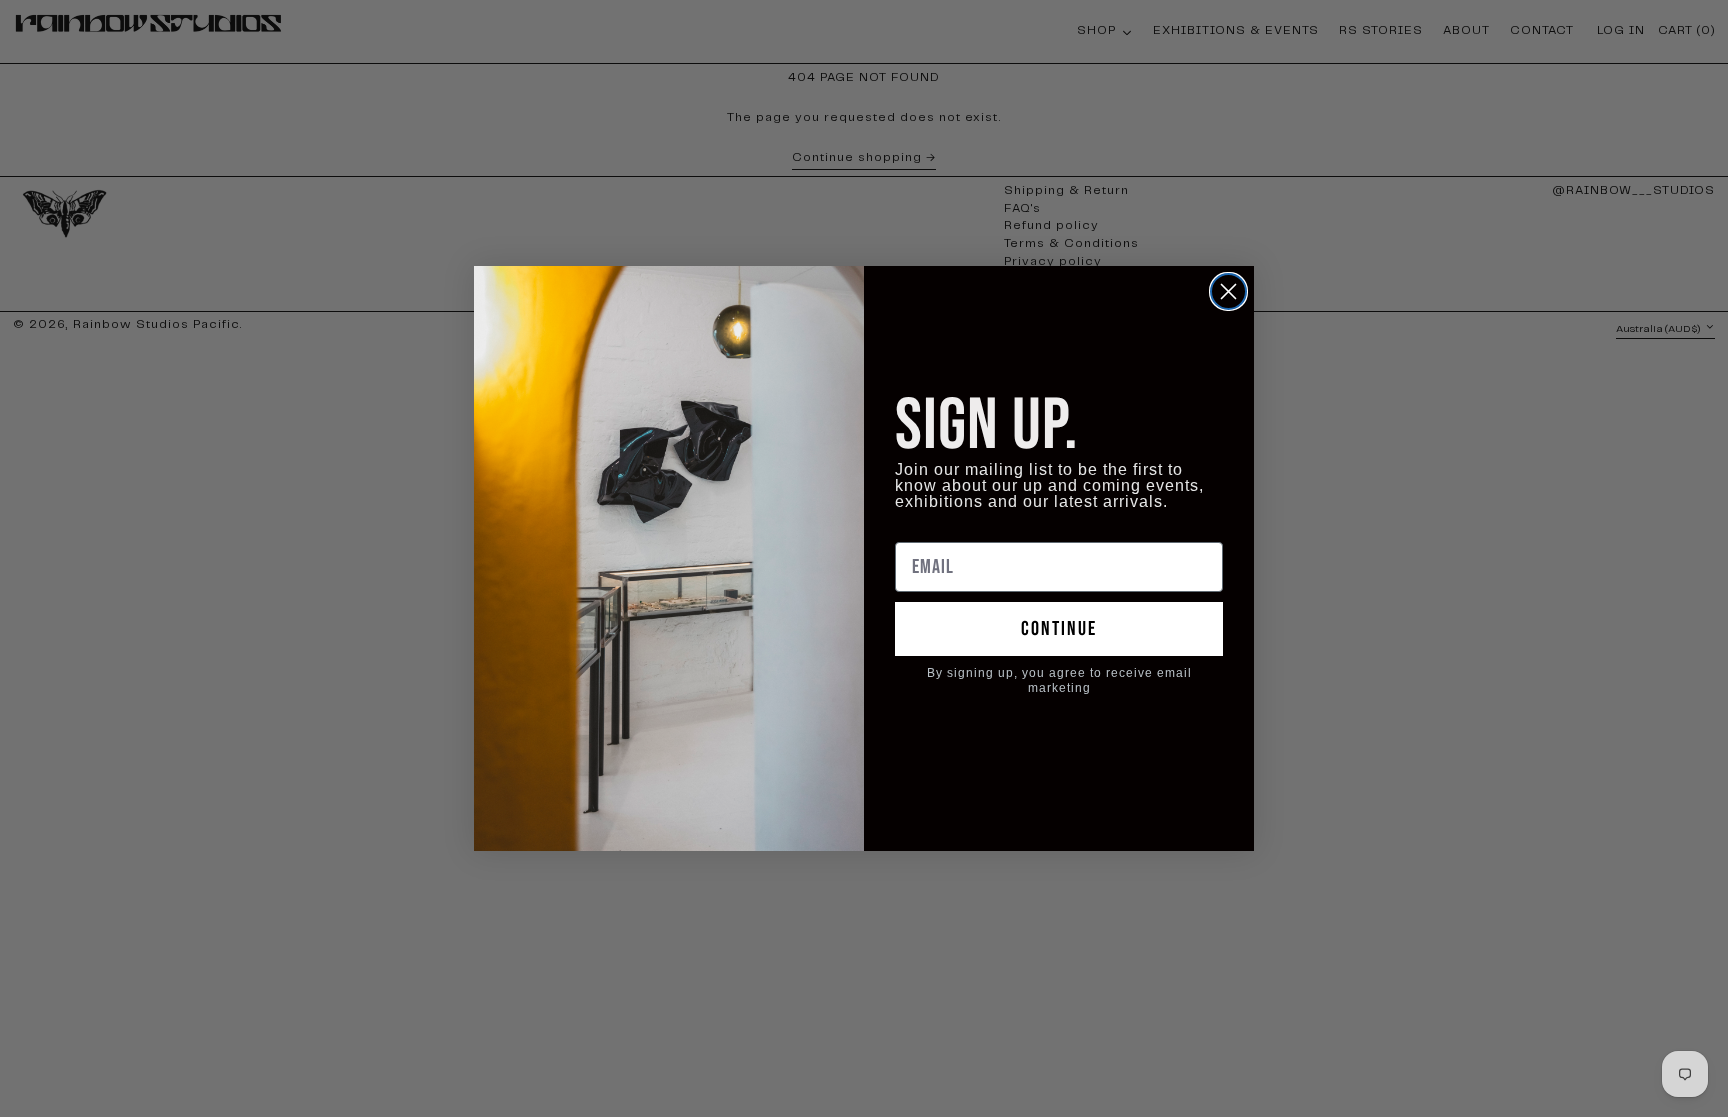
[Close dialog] (1228, 291)
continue (1059, 629)
